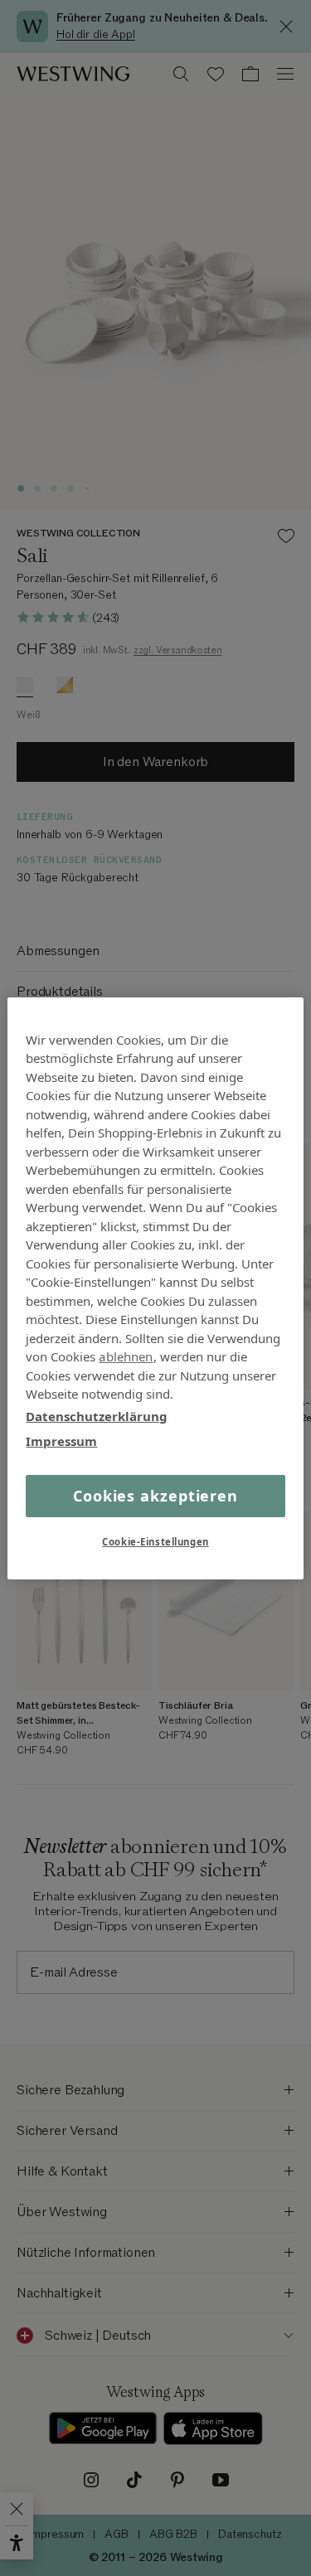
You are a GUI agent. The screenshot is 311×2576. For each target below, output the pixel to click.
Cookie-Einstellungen (155, 1542)
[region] (155, 1288)
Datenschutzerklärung (97, 1415)
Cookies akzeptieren (155, 1495)
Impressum (61, 1441)
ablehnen (126, 1356)
